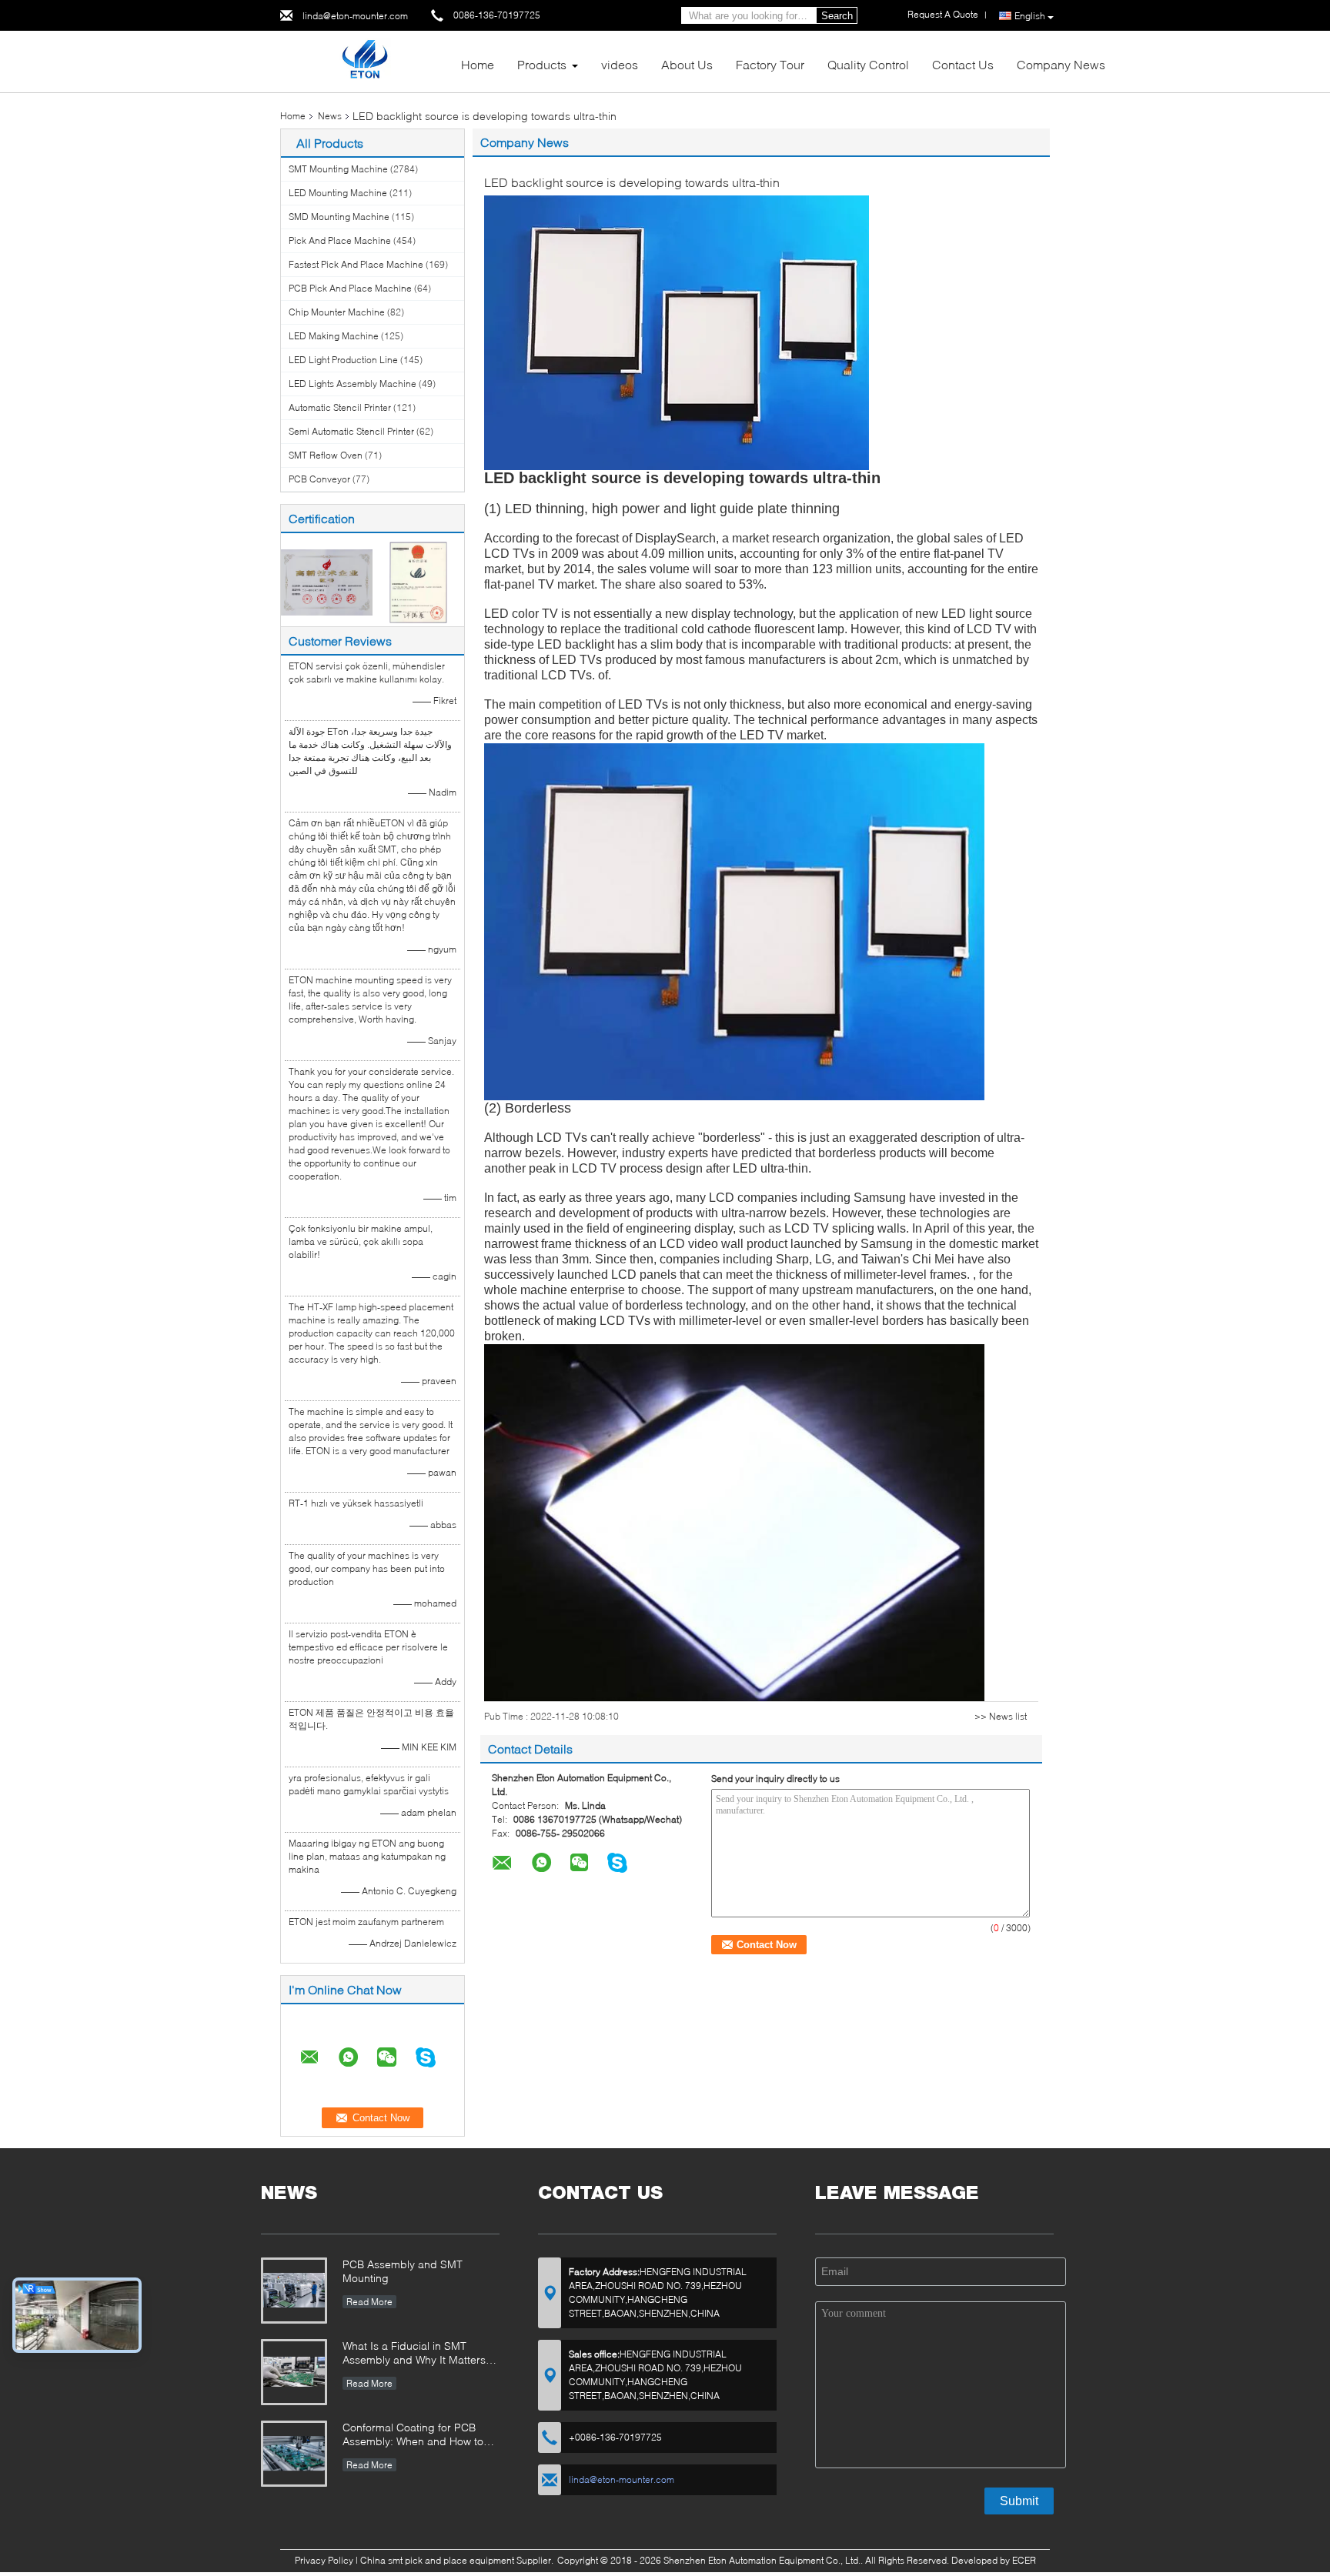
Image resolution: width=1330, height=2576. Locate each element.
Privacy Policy (324, 2560)
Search (837, 16)
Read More (369, 2302)
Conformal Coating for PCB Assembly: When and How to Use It (413, 2436)
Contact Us (963, 64)
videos (620, 64)
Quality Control (868, 64)
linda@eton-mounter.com (355, 16)
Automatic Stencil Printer (340, 407)
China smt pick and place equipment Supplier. (458, 2560)
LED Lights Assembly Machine (353, 384)
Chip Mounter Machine (337, 312)
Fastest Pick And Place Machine (356, 264)
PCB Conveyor (319, 479)
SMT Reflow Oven (326, 455)
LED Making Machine (334, 336)
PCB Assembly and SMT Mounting (403, 2271)
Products (542, 64)
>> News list (1001, 1716)
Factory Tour (770, 64)
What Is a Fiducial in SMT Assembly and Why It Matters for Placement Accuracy (414, 2354)
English (1030, 16)
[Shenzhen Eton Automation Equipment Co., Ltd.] (364, 60)
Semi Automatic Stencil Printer (351, 431)
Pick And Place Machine (340, 240)
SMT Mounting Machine (338, 169)
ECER (1024, 2560)
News (330, 116)
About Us (687, 64)
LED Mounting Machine (338, 193)
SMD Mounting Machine (339, 217)
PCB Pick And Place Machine (350, 288)
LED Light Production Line (343, 360)
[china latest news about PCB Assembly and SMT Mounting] (294, 2291)
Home (478, 64)
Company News (1061, 64)
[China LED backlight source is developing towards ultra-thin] (677, 332)
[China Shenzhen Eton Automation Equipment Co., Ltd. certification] (327, 581)
